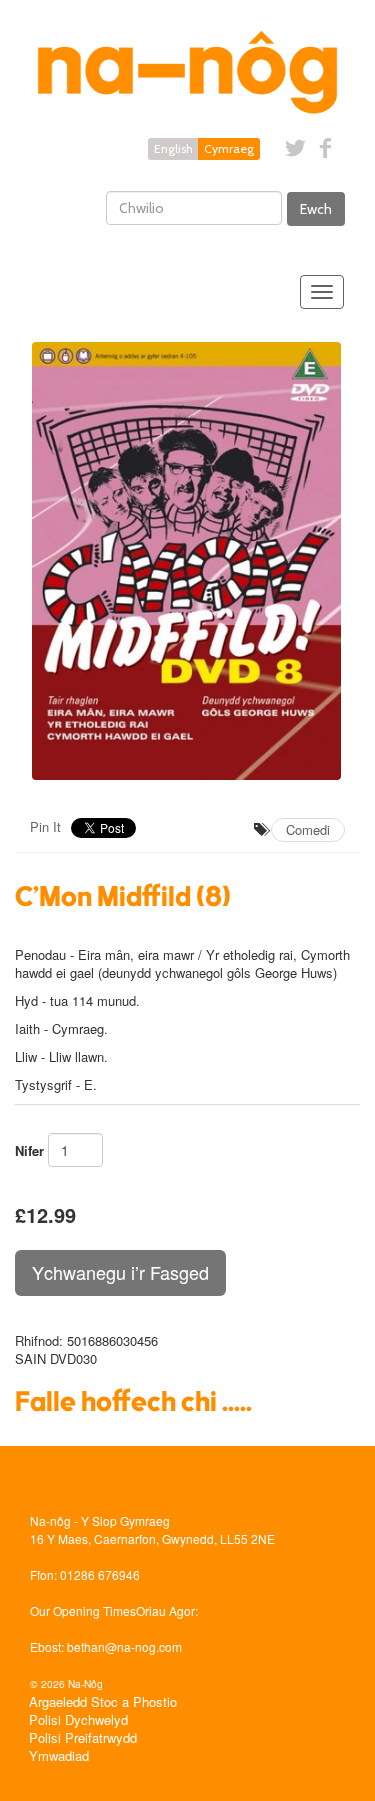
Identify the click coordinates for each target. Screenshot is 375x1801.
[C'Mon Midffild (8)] (187, 561)
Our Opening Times (83, 1610)
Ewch (316, 209)
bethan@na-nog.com (124, 1646)
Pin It (45, 826)
